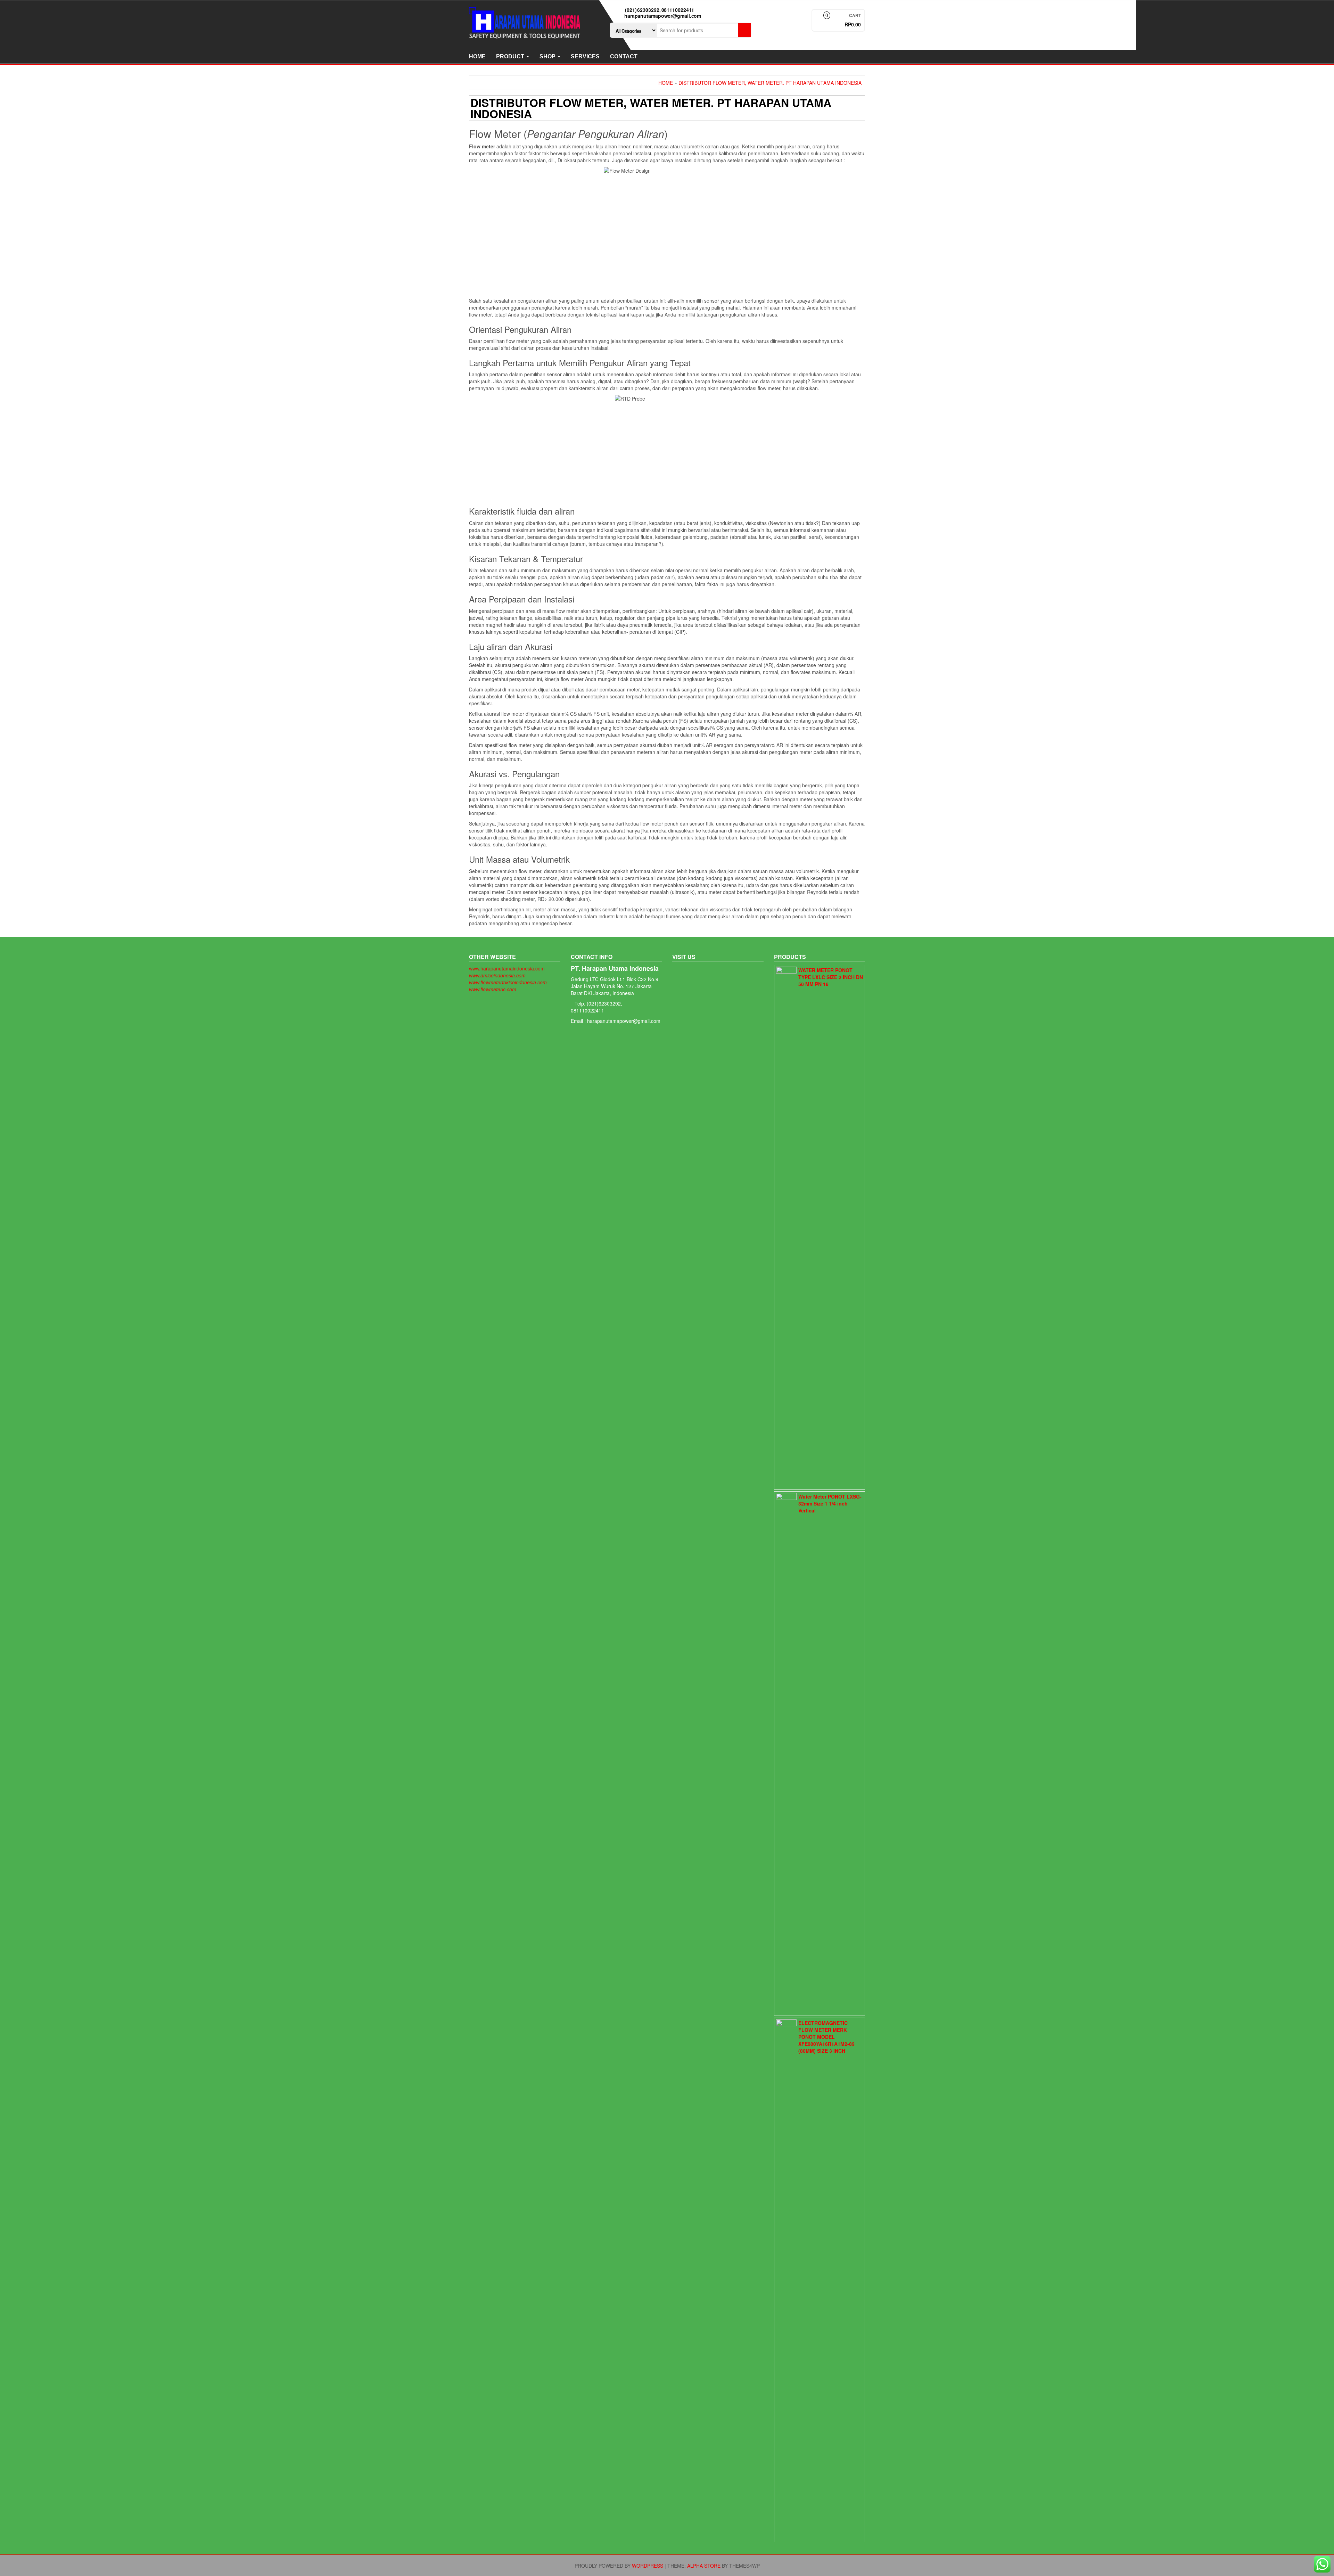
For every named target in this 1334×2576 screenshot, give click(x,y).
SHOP (548, 56)
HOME (477, 56)
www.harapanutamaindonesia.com (507, 968)
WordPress (648, 2566)
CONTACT (624, 56)
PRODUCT (511, 56)
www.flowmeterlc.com (493, 989)
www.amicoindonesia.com (497, 975)
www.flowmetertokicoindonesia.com (508, 982)
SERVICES (585, 56)
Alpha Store (704, 2566)
